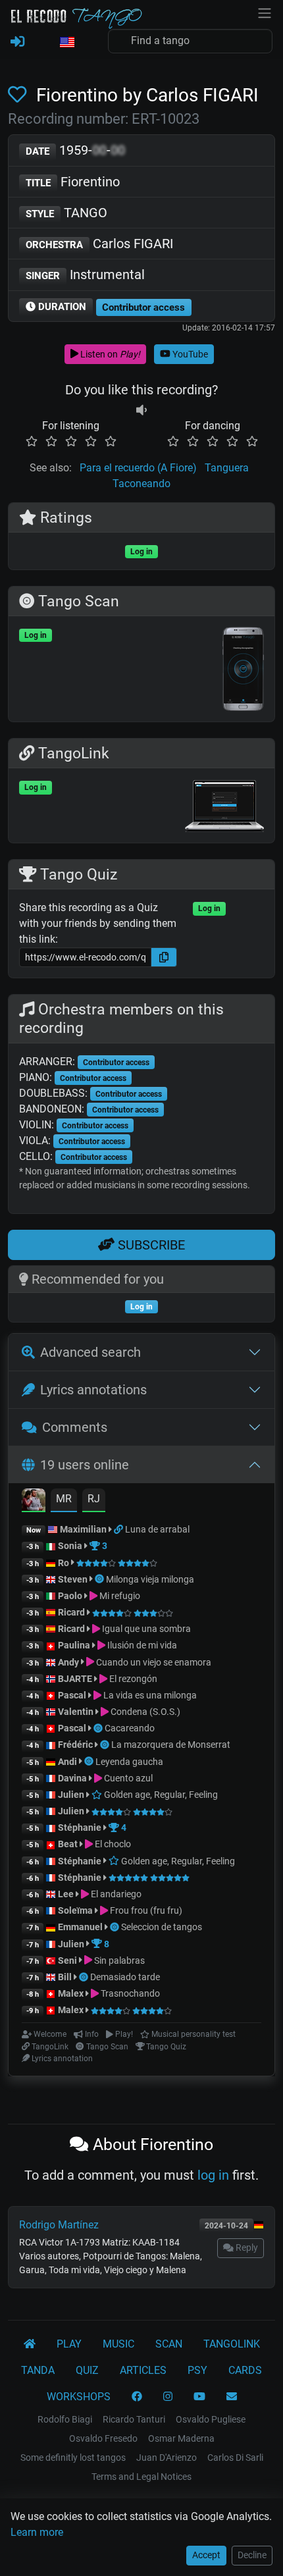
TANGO (66, 213)
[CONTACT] (232, 2397)
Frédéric (75, 1745)
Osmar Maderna (181, 2438)
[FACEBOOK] (137, 2397)
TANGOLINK (232, 2344)
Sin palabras (118, 1960)
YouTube (189, 354)
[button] (66, 43)
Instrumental (85, 275)
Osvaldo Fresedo (103, 2438)
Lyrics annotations (93, 1390)
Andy (68, 1662)
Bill (65, 1977)
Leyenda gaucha (129, 1762)
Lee (66, 1894)
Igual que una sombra (145, 1629)
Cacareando (130, 1728)
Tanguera (227, 468)
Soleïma (75, 1910)
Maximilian (83, 1529)
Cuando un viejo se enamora (153, 1662)
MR (64, 1499)
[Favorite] (20, 95)
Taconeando (141, 484)
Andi (67, 1762)
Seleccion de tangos (162, 1927)
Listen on (109, 354)
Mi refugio (119, 1596)
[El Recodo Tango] (30, 2344)
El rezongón (132, 1679)
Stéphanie (81, 1827)
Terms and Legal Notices (141, 2477)
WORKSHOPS (79, 2397)
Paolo (70, 1596)
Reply (246, 2247)
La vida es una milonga (149, 1695)
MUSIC (118, 2344)
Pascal (72, 1695)
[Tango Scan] (100, 1579)
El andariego (115, 1894)
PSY (197, 2370)
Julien (72, 1795)
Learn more (37, 2532)
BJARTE (75, 1679)
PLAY (69, 2344)
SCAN (169, 2344)
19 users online (85, 1465)
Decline (252, 2555)
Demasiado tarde (125, 1977)
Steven (73, 1579)
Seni (67, 1960)
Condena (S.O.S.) (144, 1712)
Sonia (70, 1546)
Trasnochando (129, 1993)
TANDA (38, 2370)
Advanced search (90, 1352)
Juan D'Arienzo (167, 2458)
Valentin (76, 1712)
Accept (206, 2555)
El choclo (112, 1844)
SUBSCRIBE (150, 1245)
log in (213, 2175)
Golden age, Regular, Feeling (160, 1795)
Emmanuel (80, 1927)
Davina (72, 1778)
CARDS (245, 2370)
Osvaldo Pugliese (211, 2419)
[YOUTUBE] (199, 2397)
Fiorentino (73, 182)
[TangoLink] (119, 1529)
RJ (94, 1499)
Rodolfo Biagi (65, 2419)
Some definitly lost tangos (73, 2458)
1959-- (75, 150)
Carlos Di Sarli (235, 2458)
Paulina (74, 1645)
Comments (75, 1427)
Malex (71, 1993)
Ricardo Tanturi (134, 2419)
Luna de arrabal (157, 1529)
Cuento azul (127, 1778)
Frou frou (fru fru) (145, 1910)
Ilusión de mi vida (141, 1645)
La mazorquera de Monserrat (171, 1745)
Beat (68, 1844)
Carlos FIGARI (99, 244)
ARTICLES (143, 2370)
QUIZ (87, 2370)
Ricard (71, 1612)
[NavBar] (265, 12)
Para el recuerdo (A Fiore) (138, 468)
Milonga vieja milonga (150, 1579)
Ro (64, 1563)
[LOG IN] (17, 42)
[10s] (141, 410)
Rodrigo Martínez (59, 2225)
